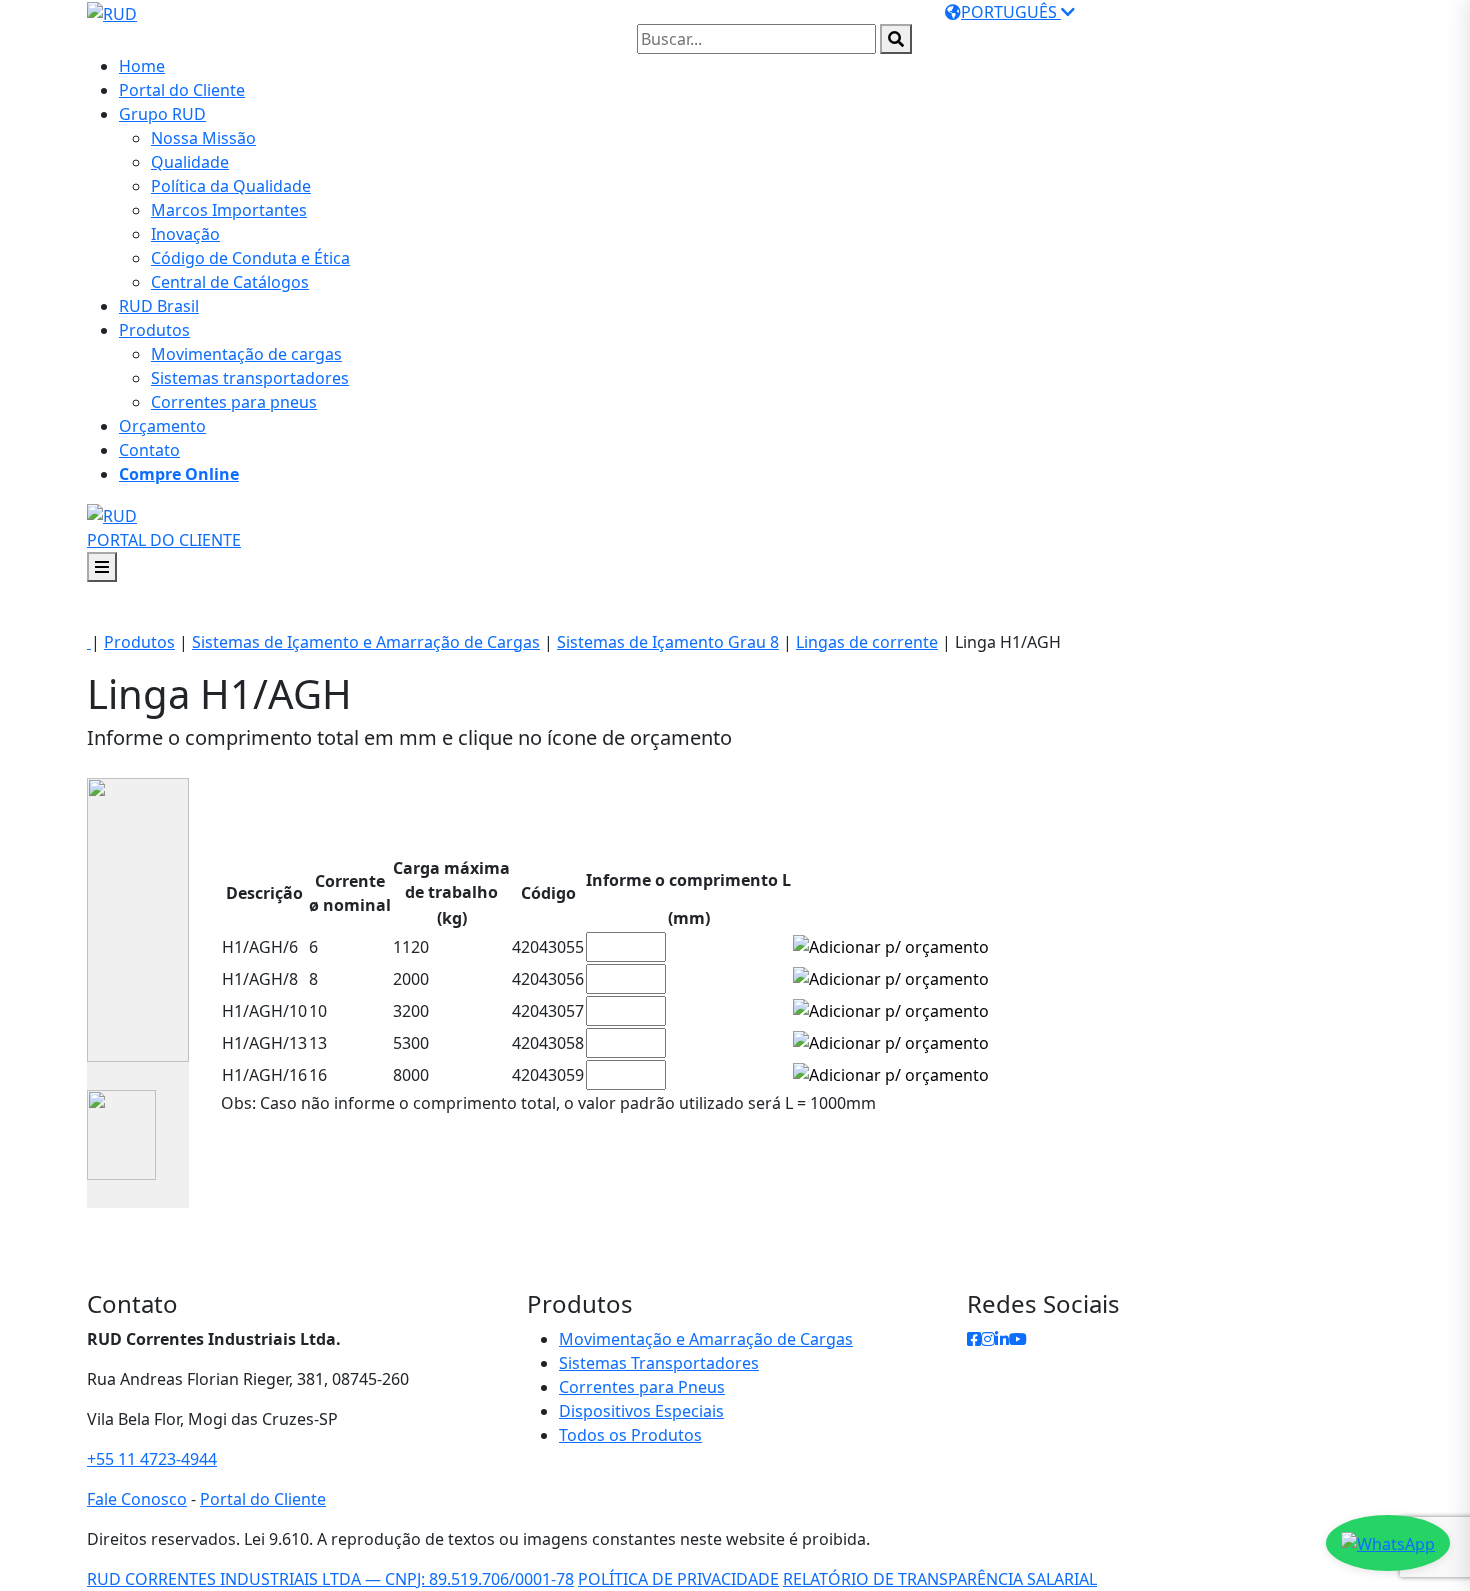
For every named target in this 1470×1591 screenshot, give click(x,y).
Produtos (154, 330)
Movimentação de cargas (246, 354)
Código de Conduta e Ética (250, 258)
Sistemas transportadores (250, 378)
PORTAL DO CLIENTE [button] (164, 540)
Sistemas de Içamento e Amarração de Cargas (366, 642)
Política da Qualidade (231, 186)
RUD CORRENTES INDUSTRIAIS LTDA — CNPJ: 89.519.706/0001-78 (330, 1579)
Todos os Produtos (630, 1435)
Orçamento (162, 426)
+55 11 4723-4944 (152, 1459)
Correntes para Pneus (642, 1387)
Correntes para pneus (234, 402)
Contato (149, 450)
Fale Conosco (137, 1499)
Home (142, 66)
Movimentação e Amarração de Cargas (706, 1339)
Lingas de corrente (867, 642)
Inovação (185, 234)
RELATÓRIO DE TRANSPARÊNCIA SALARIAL (940, 1579)
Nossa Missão (203, 138)
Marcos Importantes (229, 210)
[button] (179, 474)
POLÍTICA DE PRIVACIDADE (678, 1579)
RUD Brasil (159, 306)
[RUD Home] (112, 514)
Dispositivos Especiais (641, 1411)
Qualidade (190, 162)
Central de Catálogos (230, 282)
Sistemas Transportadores (659, 1363)
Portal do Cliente (182, 90)
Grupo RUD (162, 114)
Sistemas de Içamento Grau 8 (668, 642)
